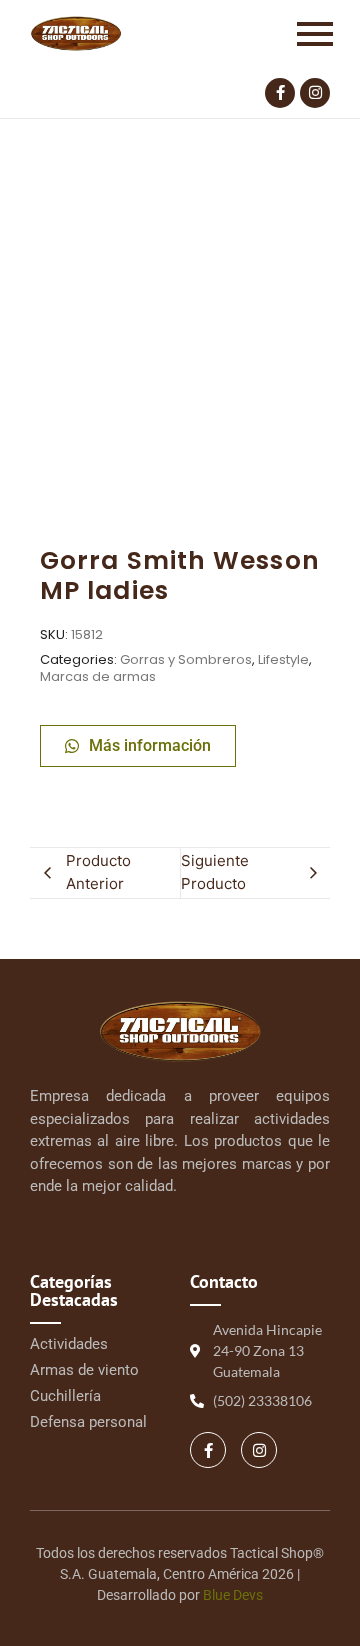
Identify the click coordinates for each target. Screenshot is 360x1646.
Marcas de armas (98, 676)
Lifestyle (283, 659)
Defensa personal (88, 1422)
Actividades (69, 1344)
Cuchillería (65, 1396)
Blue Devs (233, 1595)
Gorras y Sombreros (186, 659)
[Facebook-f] (280, 93)
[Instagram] (315, 93)
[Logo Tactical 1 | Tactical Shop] (76, 33)
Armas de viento (84, 1370)
